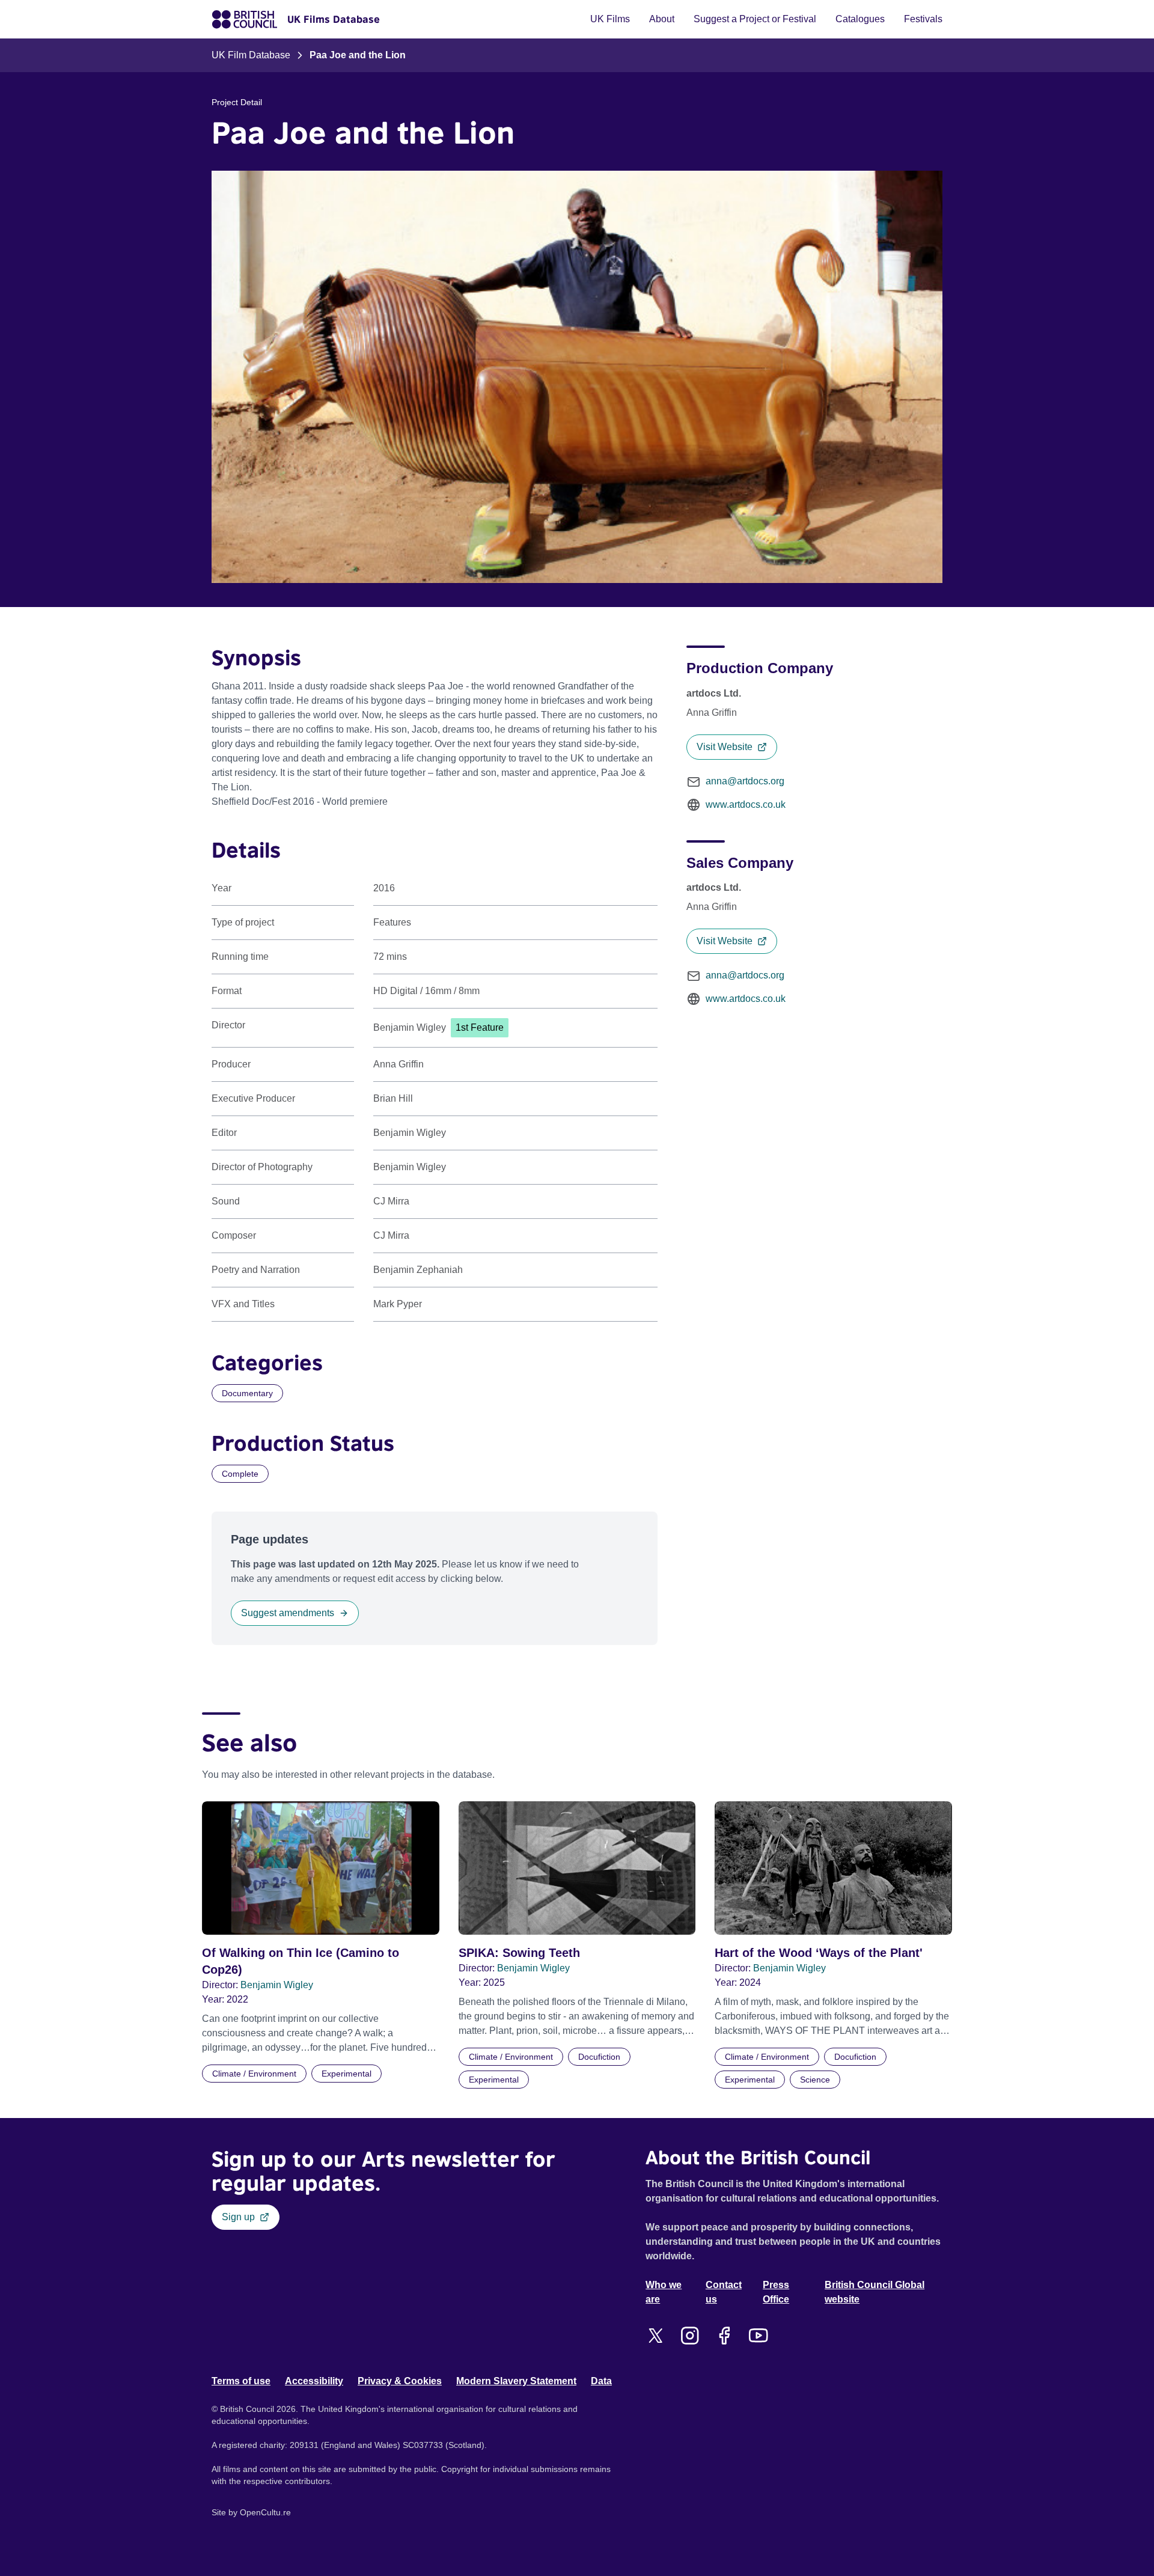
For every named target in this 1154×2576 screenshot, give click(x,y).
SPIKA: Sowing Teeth (519, 1953)
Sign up (238, 2217)
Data (601, 2381)
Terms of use (241, 2381)
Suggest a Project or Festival (755, 19)
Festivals (923, 19)
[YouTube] (758, 2336)
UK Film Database (251, 55)
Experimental (347, 2074)
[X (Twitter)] (655, 2336)
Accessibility (314, 2381)
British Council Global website (875, 2292)
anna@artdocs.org (745, 781)
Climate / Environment (254, 2074)
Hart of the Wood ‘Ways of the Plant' (819, 1953)
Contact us (724, 2292)
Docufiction (599, 2057)
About (662, 19)
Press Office (776, 2292)
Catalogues (860, 19)
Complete (240, 1474)
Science (815, 2080)
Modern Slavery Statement (516, 2381)
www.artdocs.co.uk (746, 804)
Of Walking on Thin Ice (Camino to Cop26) (301, 1961)
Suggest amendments (288, 1613)
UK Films (610, 19)
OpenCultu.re (265, 2512)
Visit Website (725, 747)
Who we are (664, 2292)
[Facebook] (724, 2336)
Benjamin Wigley (277, 1985)
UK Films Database (334, 19)
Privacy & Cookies (400, 2381)
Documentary (247, 1393)
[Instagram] (690, 2336)
